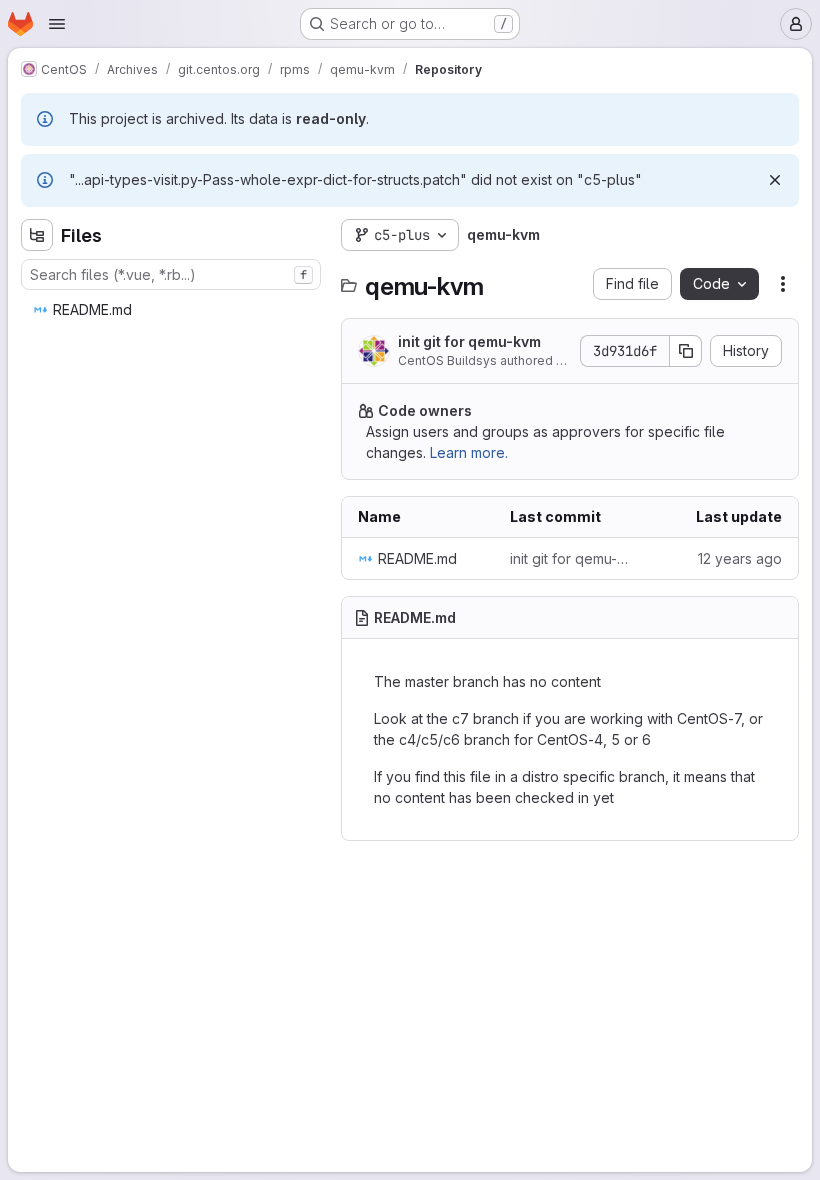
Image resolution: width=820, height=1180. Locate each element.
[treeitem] (173, 310)
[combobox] (171, 274)
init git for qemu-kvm (469, 341)
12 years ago (740, 558)
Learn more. (469, 452)
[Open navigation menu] (57, 24)
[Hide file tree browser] (37, 235)
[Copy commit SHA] (686, 351)
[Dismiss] (775, 180)
